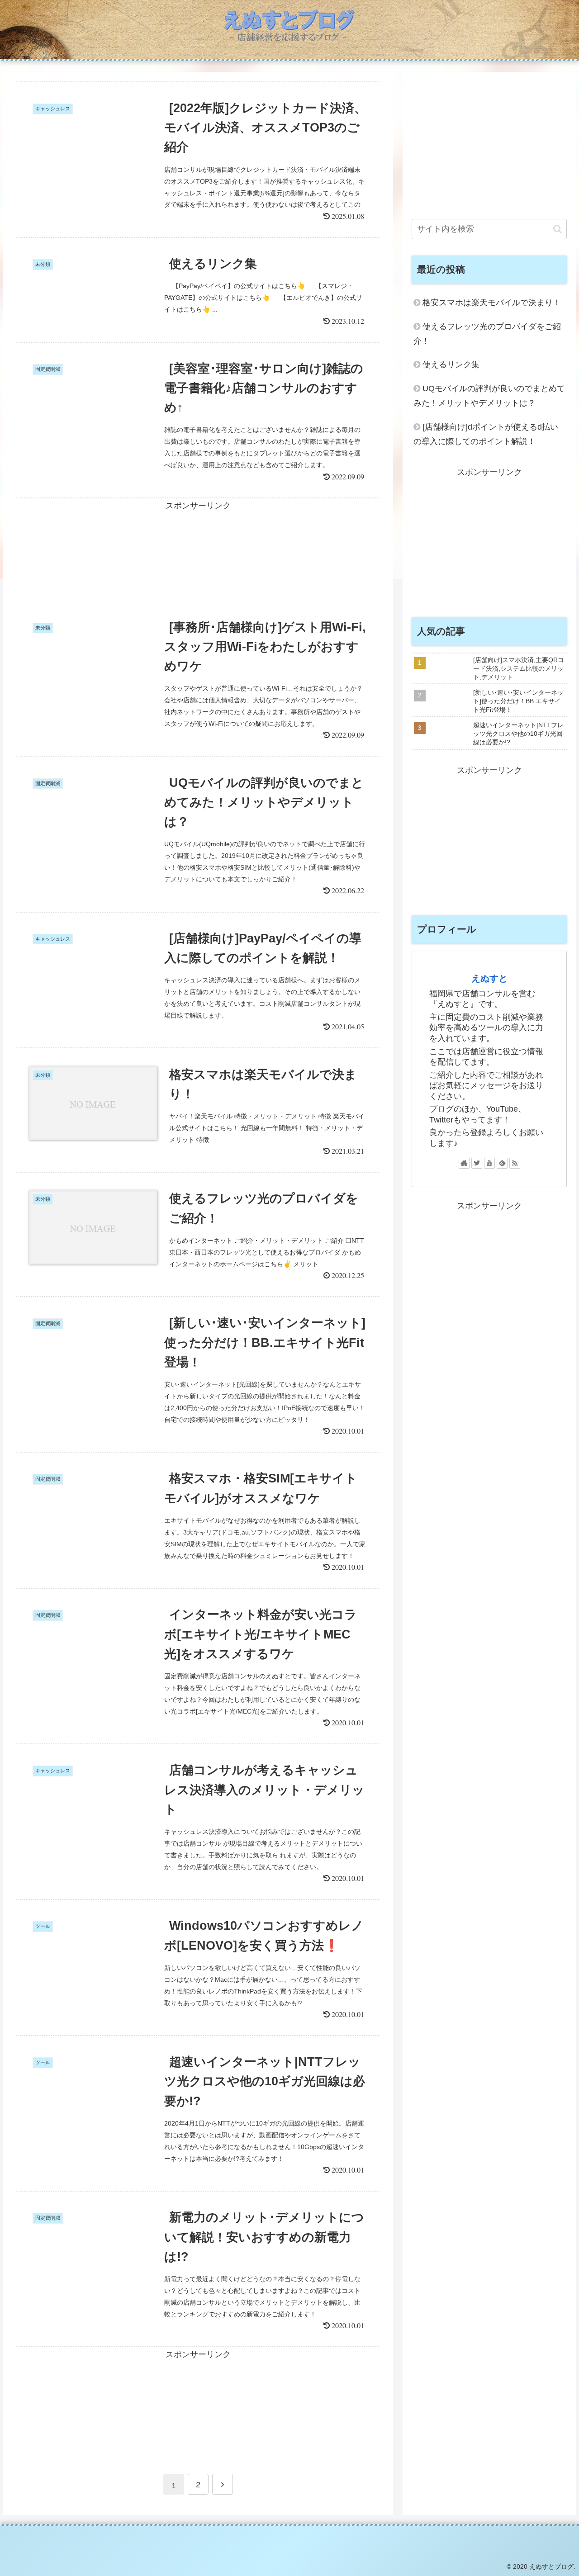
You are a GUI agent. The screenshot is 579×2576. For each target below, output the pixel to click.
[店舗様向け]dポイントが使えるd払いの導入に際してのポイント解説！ (486, 434)
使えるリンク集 (451, 365)
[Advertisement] (198, 551)
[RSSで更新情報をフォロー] (515, 1163)
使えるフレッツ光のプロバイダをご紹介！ (487, 334)
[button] (558, 229)
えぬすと (489, 978)
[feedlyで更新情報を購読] (502, 1163)
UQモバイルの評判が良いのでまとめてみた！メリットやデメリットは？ (489, 396)
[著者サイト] (464, 1163)
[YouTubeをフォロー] (489, 1163)
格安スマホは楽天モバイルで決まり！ (492, 303)
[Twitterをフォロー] (477, 1163)
